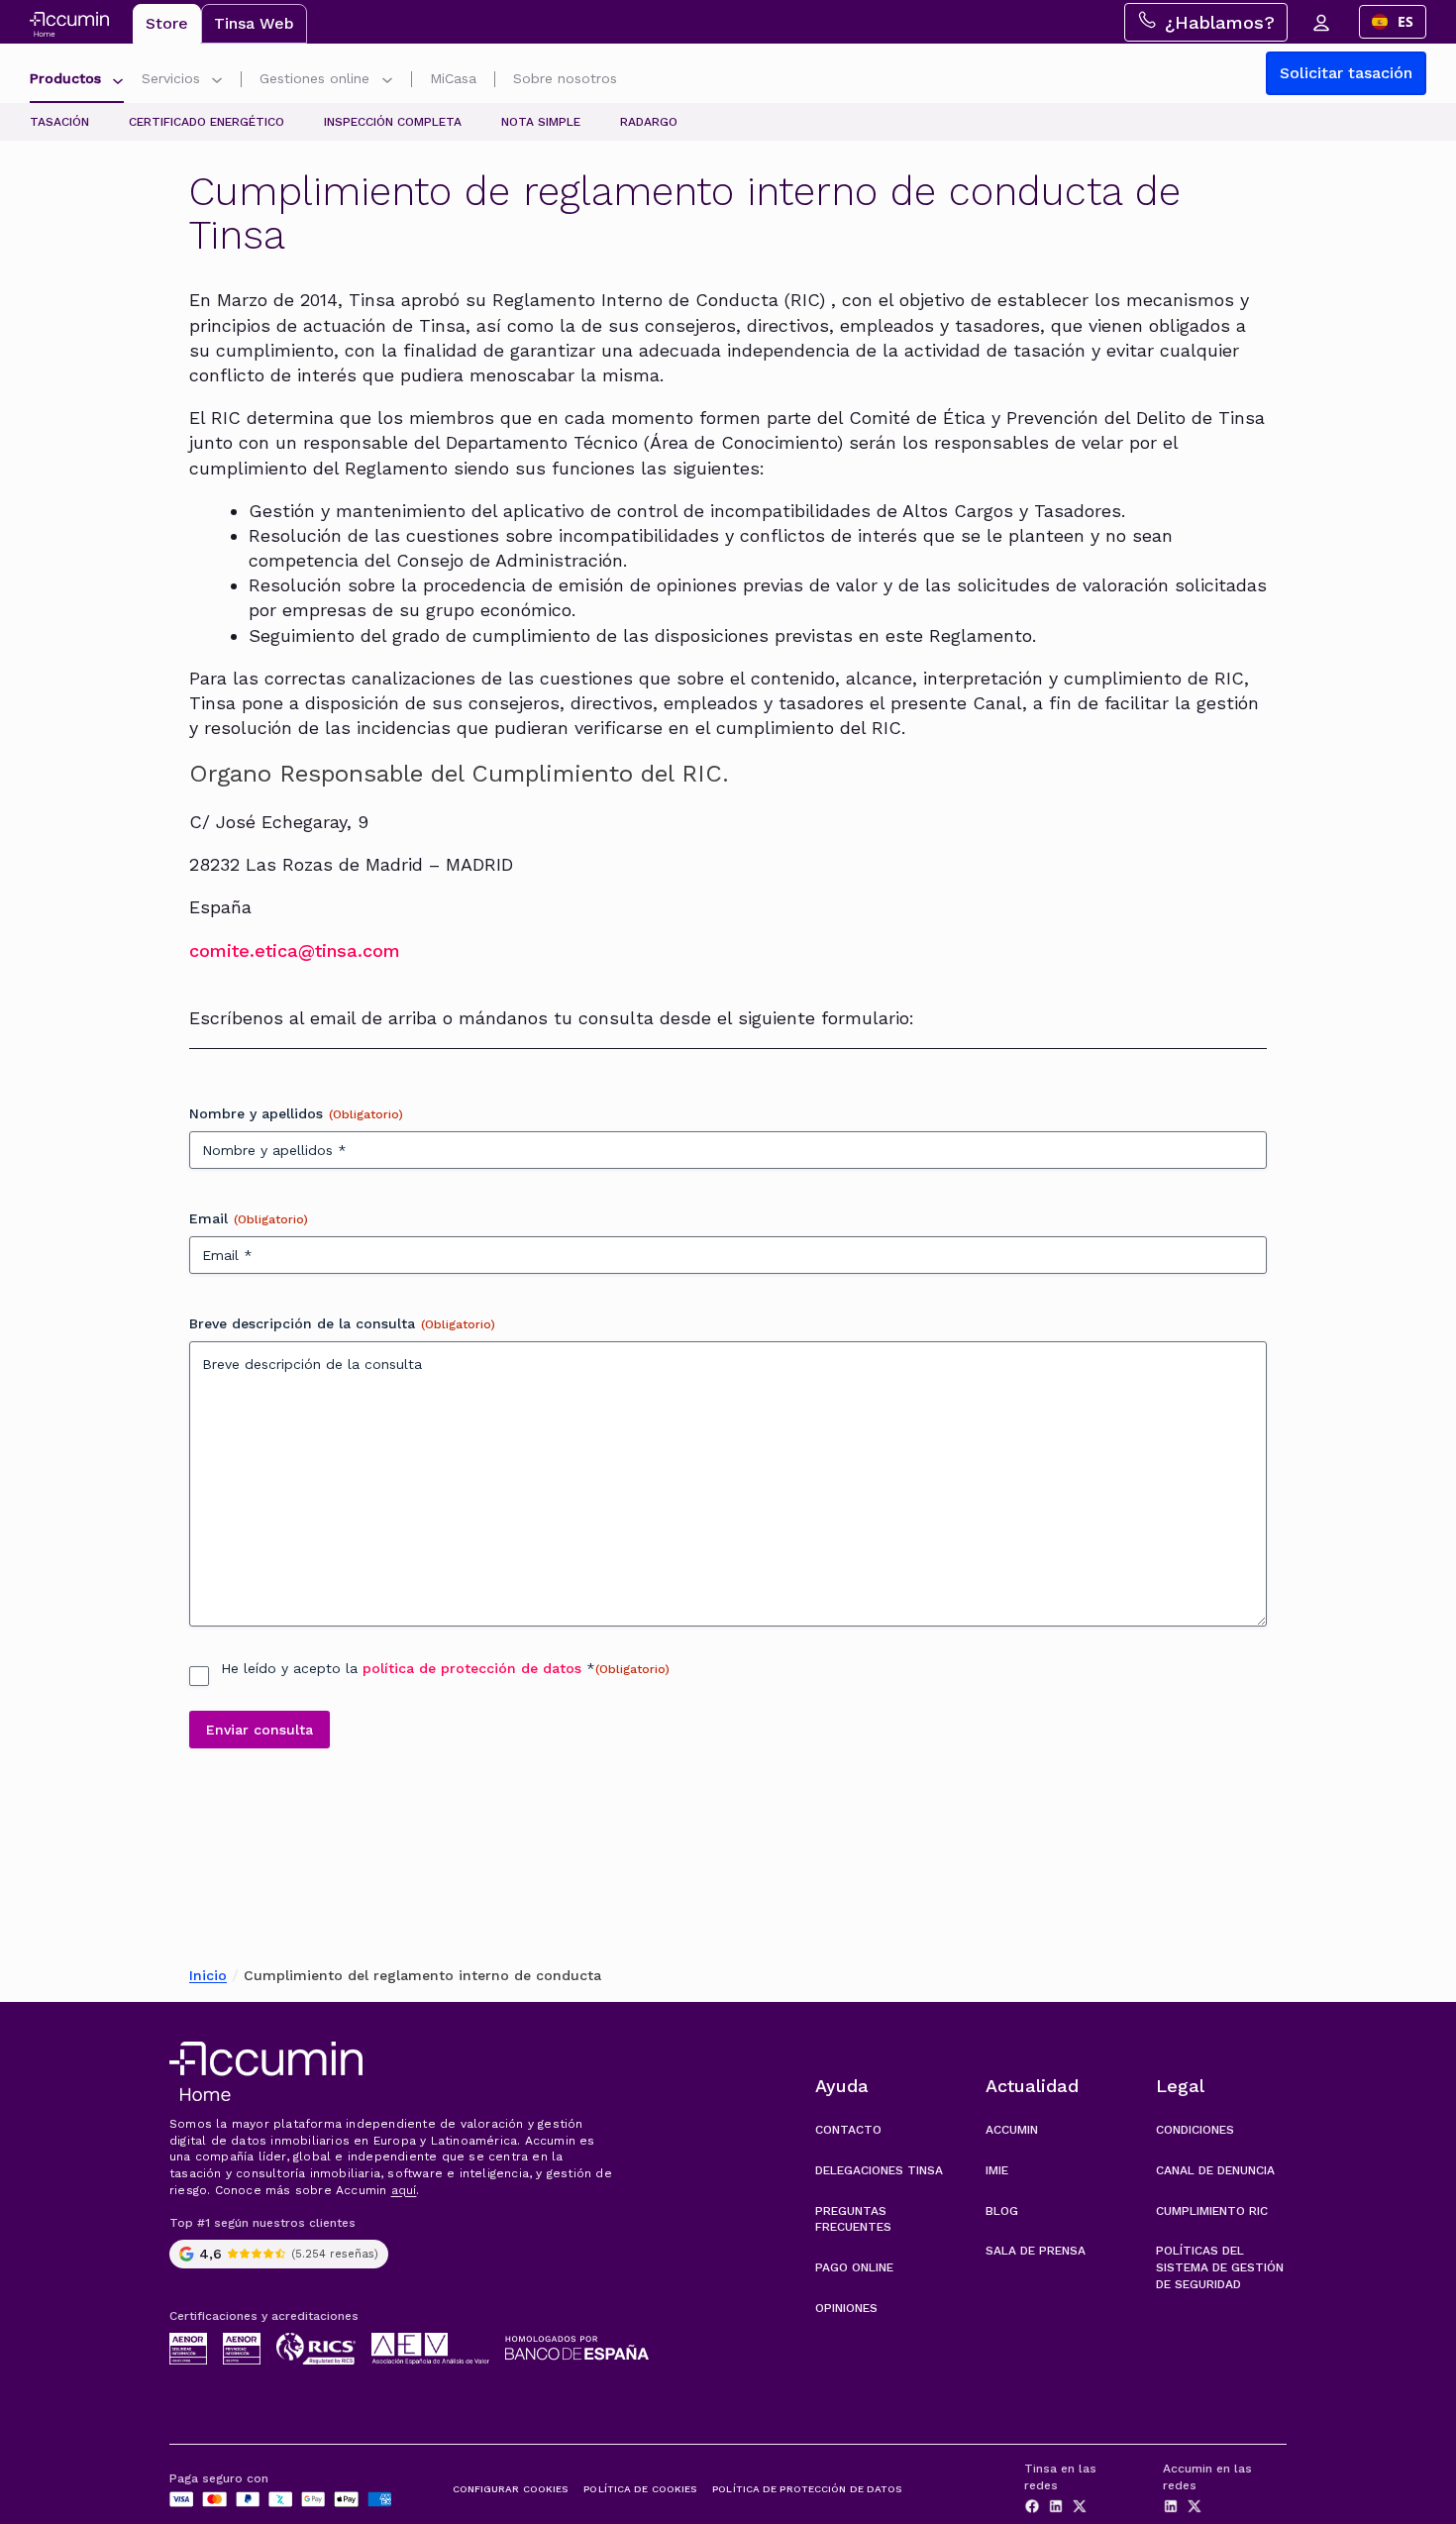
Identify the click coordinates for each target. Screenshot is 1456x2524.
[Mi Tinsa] (1320, 22)
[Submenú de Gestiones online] (387, 82)
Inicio (208, 1976)
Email (249, 1218)
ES (1405, 21)
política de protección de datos (472, 1668)
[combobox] (1393, 22)
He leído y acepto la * (445, 1668)
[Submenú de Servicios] (217, 82)
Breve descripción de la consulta (342, 1323)
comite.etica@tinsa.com (295, 950)
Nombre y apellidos (296, 1113)
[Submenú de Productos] (118, 82)
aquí (404, 2190)
